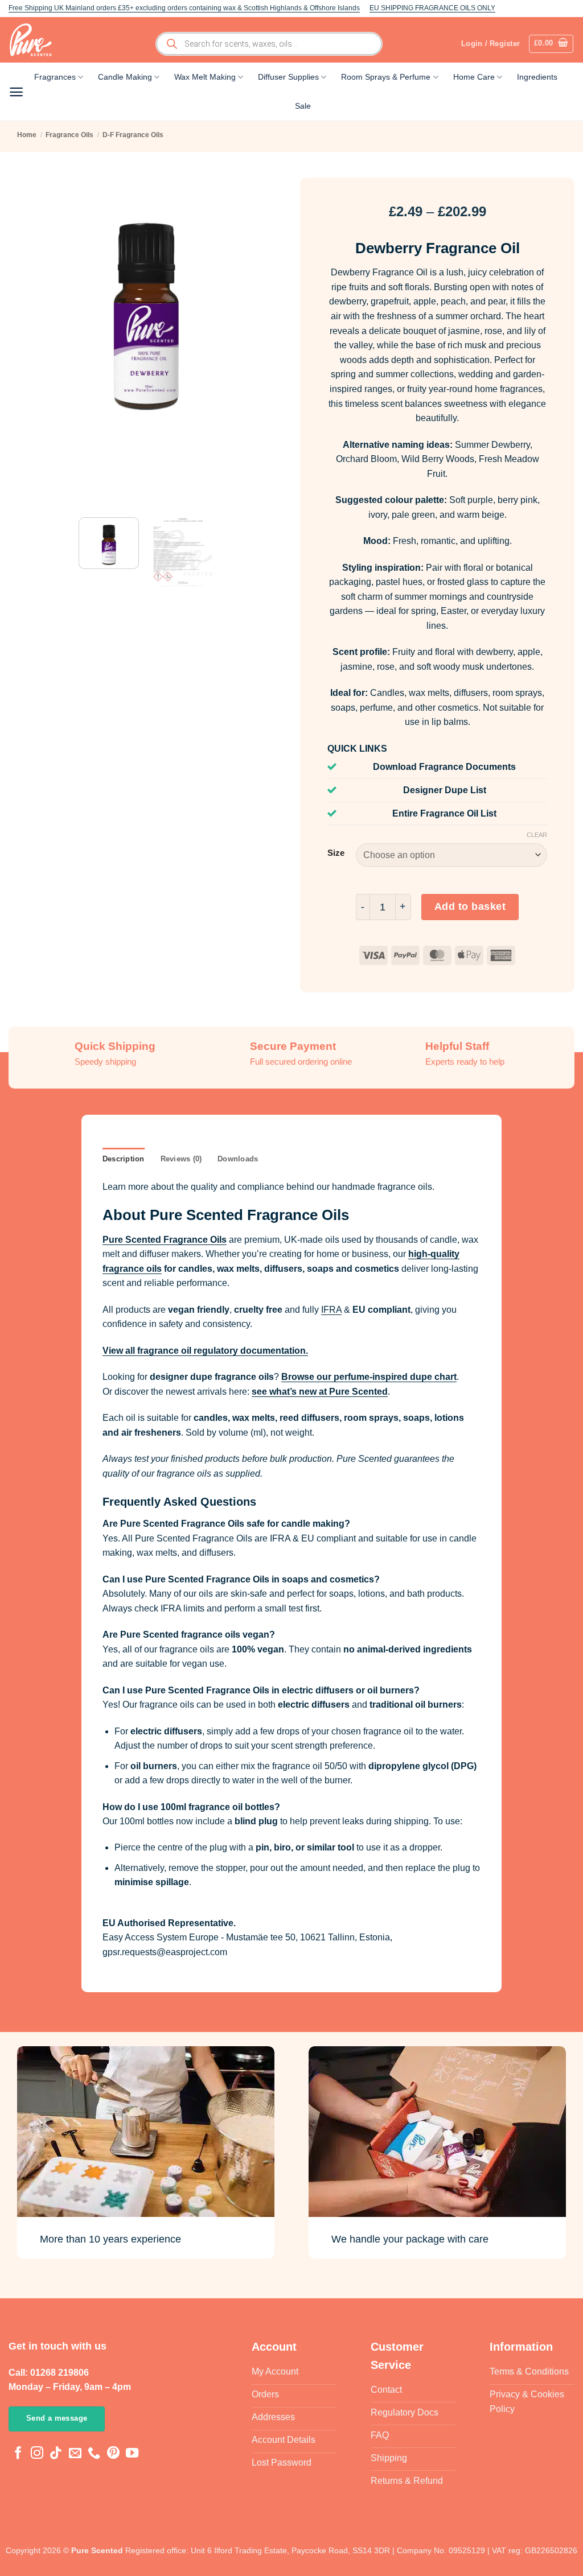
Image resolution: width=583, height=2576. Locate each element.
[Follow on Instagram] (37, 2455)
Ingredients (537, 77)
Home (27, 135)
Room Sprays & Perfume (386, 77)
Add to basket (470, 906)
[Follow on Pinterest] (113, 2455)
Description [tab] (124, 1159)
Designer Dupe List (445, 790)
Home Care (474, 77)
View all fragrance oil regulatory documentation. (205, 1351)
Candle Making (125, 77)
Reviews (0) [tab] (181, 1159)
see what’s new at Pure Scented (320, 1392)
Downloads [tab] (238, 1159)
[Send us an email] (75, 2455)
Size (336, 853)
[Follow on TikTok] (56, 2455)
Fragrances (55, 77)
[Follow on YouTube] (132, 2455)
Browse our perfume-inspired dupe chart (369, 1377)
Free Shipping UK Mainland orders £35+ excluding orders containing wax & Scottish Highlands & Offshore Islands (184, 8)
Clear (537, 835)
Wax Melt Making (205, 77)
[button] (551, 44)
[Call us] (94, 2455)
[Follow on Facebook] (18, 2455)
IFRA (331, 1310)
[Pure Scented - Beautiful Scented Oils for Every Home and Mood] (34, 40)
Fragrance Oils (69, 135)
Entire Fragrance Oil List (444, 813)
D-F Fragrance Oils (133, 135)
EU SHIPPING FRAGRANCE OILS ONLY (432, 8)
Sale (303, 106)
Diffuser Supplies (288, 77)
